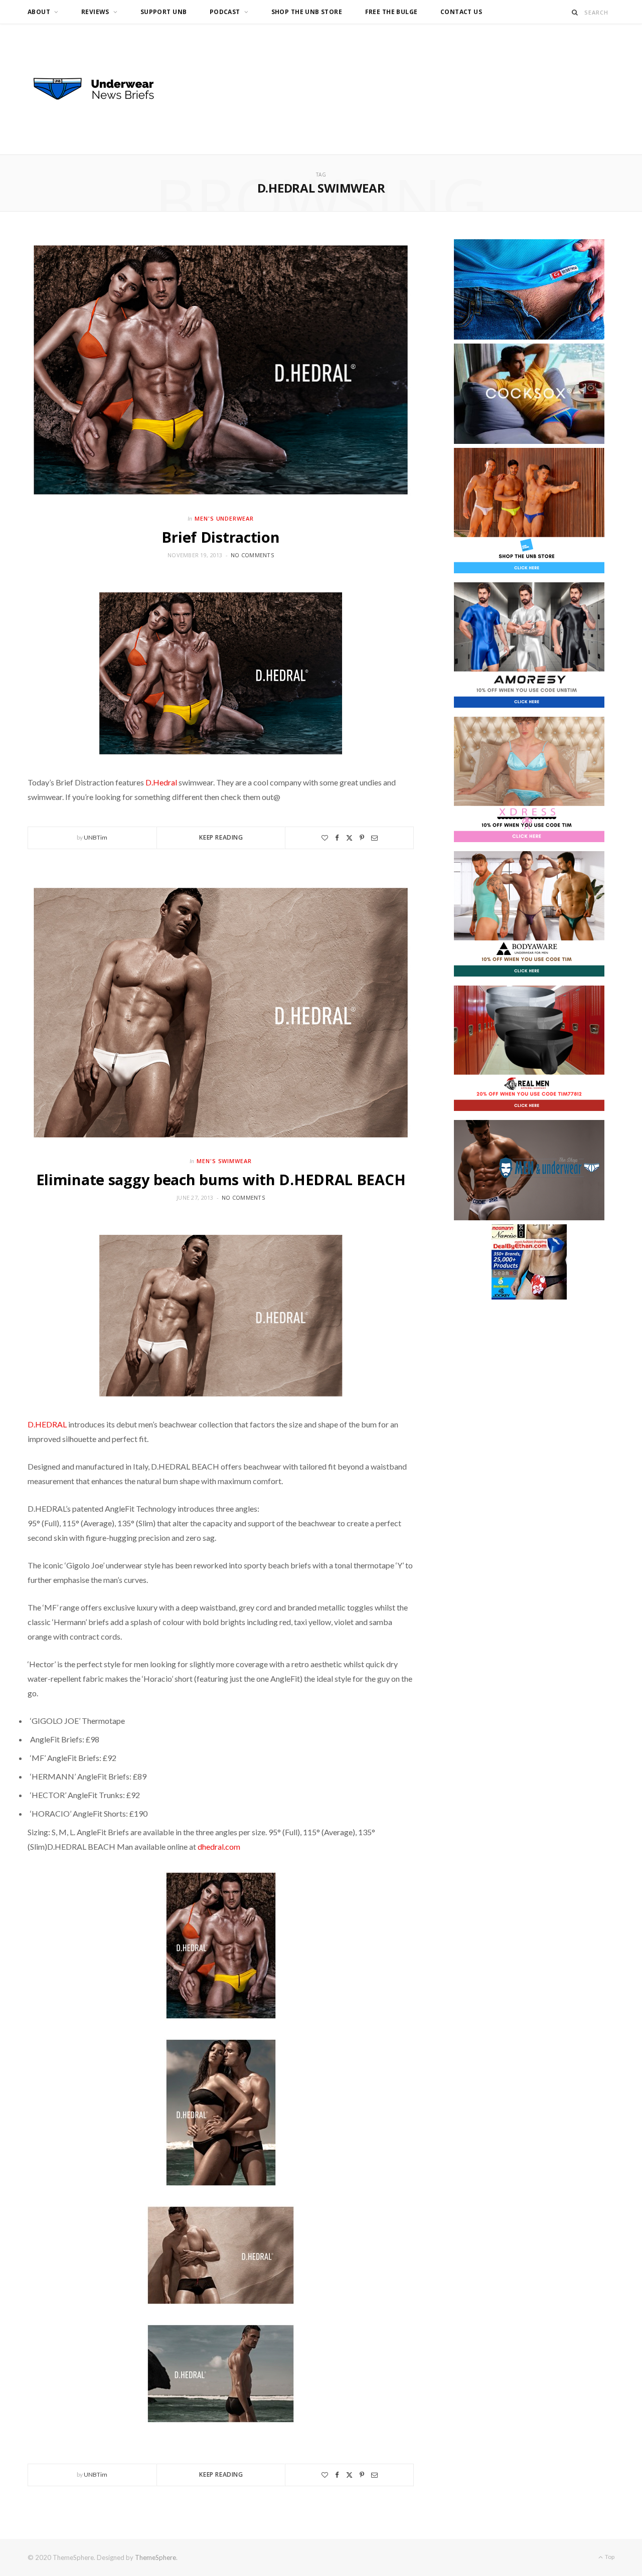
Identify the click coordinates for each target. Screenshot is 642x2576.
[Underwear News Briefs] (103, 89)
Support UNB (164, 12)
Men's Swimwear (224, 1161)
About (39, 12)
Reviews (95, 12)
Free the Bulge (391, 12)
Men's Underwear (224, 518)
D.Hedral (162, 782)
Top (609, 2557)
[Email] (374, 838)
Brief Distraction (220, 537)
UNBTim (96, 837)
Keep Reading (221, 837)
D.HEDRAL (48, 1424)
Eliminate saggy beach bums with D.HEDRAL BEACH (221, 1179)
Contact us (461, 12)
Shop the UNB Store (307, 12)
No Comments (252, 555)
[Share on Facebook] (337, 838)
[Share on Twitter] (349, 838)
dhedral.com (219, 1846)
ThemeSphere (155, 2557)
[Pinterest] (362, 838)
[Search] (575, 12)
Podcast (225, 12)
